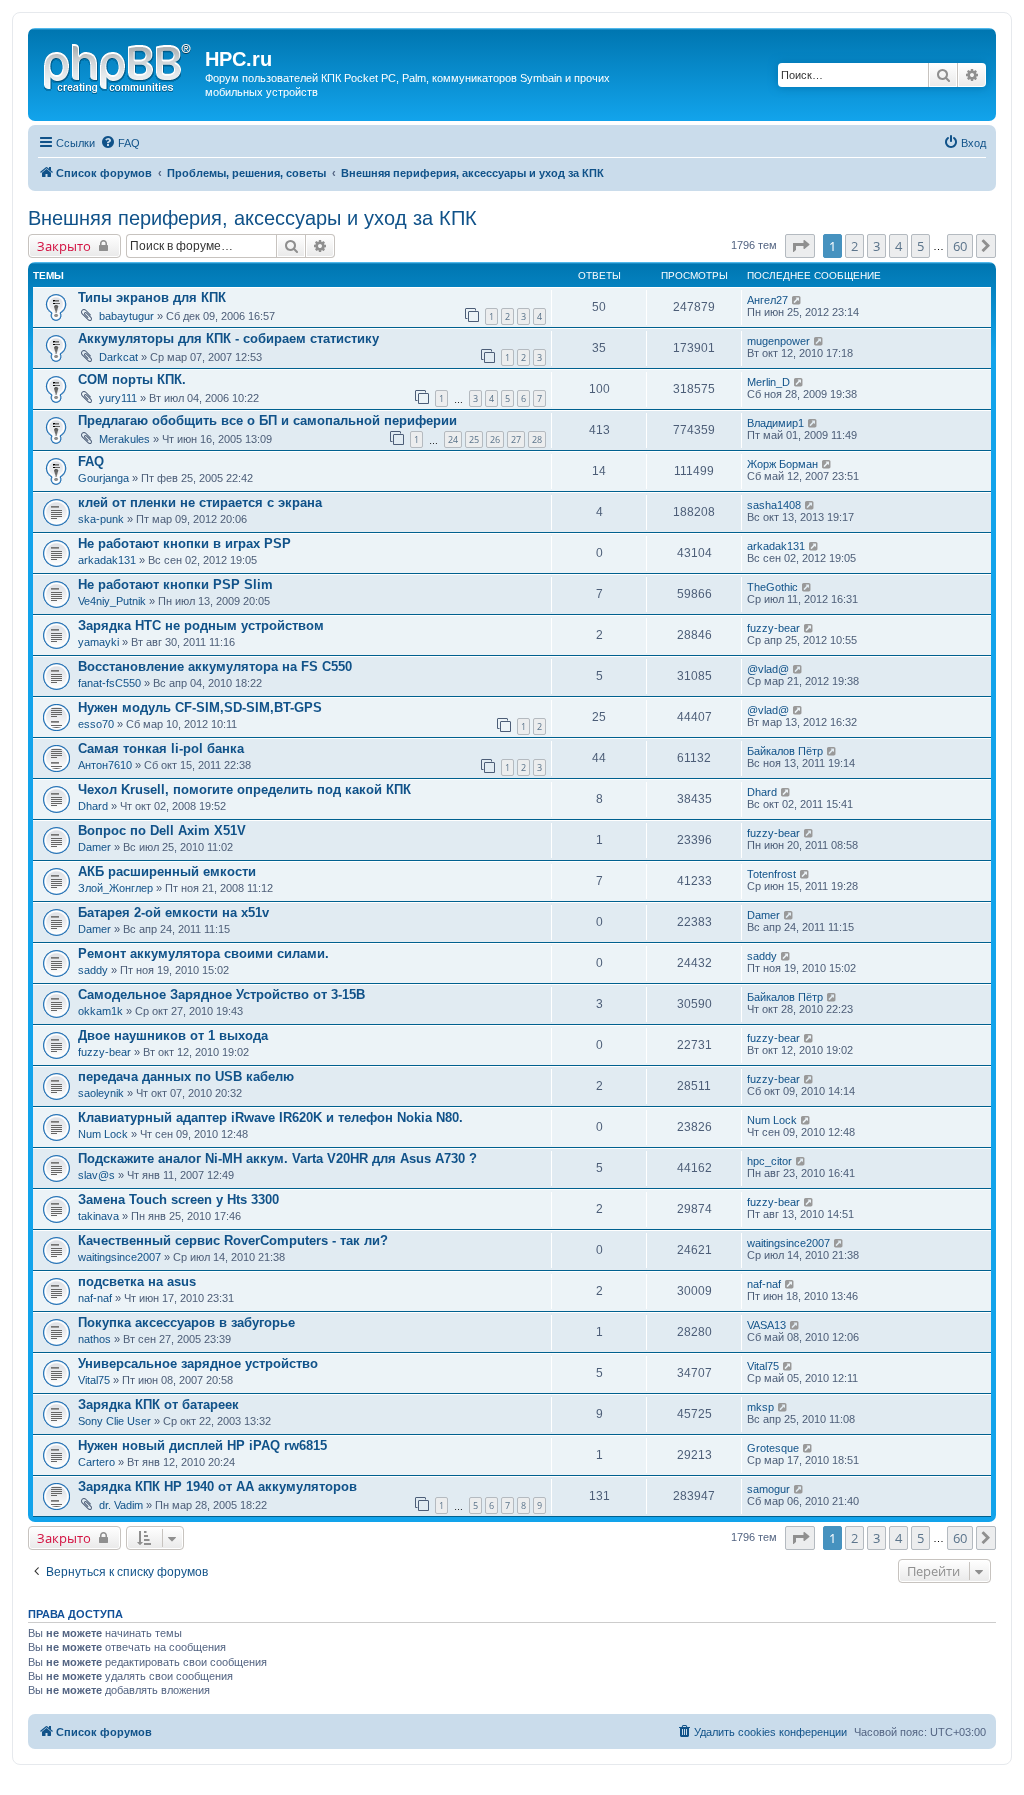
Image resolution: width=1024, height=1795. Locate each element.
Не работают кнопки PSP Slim (175, 584)
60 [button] (960, 246)
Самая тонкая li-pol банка (161, 748)
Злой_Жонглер (115, 888)
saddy (93, 970)
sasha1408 (774, 505)
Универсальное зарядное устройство (198, 1363)
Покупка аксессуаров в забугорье (186, 1322)
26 (495, 439)
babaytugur (126, 316)
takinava (98, 1216)
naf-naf (95, 1298)
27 (516, 439)
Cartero (96, 1462)
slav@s (96, 1175)
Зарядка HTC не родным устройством (201, 625)
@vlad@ (768, 669)
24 (453, 439)
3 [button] (876, 246)
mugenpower (778, 341)
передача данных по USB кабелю (186, 1076)
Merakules (124, 439)
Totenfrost (771, 874)
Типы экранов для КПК (152, 297)
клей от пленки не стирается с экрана (200, 502)
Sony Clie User (114, 1421)
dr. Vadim (121, 1505)
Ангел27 (767, 300)
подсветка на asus (137, 1281)
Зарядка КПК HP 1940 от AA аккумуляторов (217, 1486)
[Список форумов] (119, 65)
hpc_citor (769, 1161)
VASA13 (766, 1325)
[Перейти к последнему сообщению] (797, 300)
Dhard (93, 806)
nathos (94, 1339)
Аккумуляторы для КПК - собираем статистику (228, 338)
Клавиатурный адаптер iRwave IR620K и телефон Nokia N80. (270, 1117)
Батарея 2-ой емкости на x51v (173, 912)
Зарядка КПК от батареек (158, 1404)
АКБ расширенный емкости (167, 871)
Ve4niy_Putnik (112, 601)
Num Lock (103, 1134)
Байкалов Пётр (785, 751)
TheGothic (772, 587)
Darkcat (118, 357)
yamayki (98, 642)
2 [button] (854, 246)
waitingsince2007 (119, 1257)
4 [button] (898, 246)
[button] (800, 246)
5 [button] (920, 246)
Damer (94, 847)
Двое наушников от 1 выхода (173, 1035)
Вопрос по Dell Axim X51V (162, 830)
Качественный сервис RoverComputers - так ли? (233, 1240)
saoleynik (101, 1093)
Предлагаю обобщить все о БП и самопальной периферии (267, 420)
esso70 (96, 724)
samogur (768, 1489)
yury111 (118, 398)
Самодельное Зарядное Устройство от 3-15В (221, 994)
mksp (760, 1407)
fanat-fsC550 (109, 683)
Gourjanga (103, 478)
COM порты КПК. (132, 379)
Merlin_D (768, 382)
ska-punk (101, 519)
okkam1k (100, 1011)
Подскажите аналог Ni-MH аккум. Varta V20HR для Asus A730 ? (277, 1158)
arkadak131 (107, 560)
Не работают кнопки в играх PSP (184, 543)
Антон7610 (105, 765)
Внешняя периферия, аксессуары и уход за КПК (252, 218)
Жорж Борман (782, 464)
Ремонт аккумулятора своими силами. (203, 953)
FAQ (91, 461)
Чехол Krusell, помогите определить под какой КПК (244, 789)
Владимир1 (775, 423)
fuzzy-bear (773, 628)
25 (474, 439)
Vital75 (94, 1380)
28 (537, 439)
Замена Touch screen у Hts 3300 (178, 1199)
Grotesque (773, 1448)
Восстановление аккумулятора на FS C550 (215, 666)
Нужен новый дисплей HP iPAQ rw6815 (202, 1445)
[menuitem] (120, 143)
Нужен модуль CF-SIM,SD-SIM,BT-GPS (200, 707)
